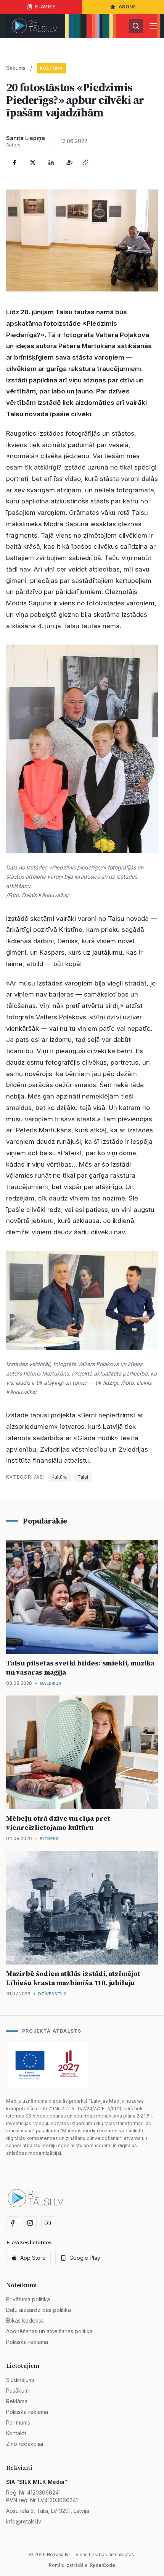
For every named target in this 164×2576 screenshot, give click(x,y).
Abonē (127, 7)
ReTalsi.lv (58, 2555)
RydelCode (102, 2565)
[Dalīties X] (33, 162)
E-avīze (45, 7)
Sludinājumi (20, 2380)
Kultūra (51, 68)
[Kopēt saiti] (85, 162)
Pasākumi (18, 2391)
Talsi (83, 1477)
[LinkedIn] (51, 162)
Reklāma (17, 2401)
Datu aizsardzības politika (39, 2310)
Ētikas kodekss (25, 2320)
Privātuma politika (28, 2299)
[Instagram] (30, 2223)
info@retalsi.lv (24, 2521)
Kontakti (16, 2433)
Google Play (85, 2258)
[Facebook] (14, 162)
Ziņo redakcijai (25, 2444)
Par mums (18, 2422)
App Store (33, 2258)
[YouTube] (48, 2223)
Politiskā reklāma (27, 2342)
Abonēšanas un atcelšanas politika (49, 2331)
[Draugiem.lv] (69, 162)
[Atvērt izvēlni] (153, 26)
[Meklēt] (136, 26)
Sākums (16, 68)
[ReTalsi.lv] (35, 26)
